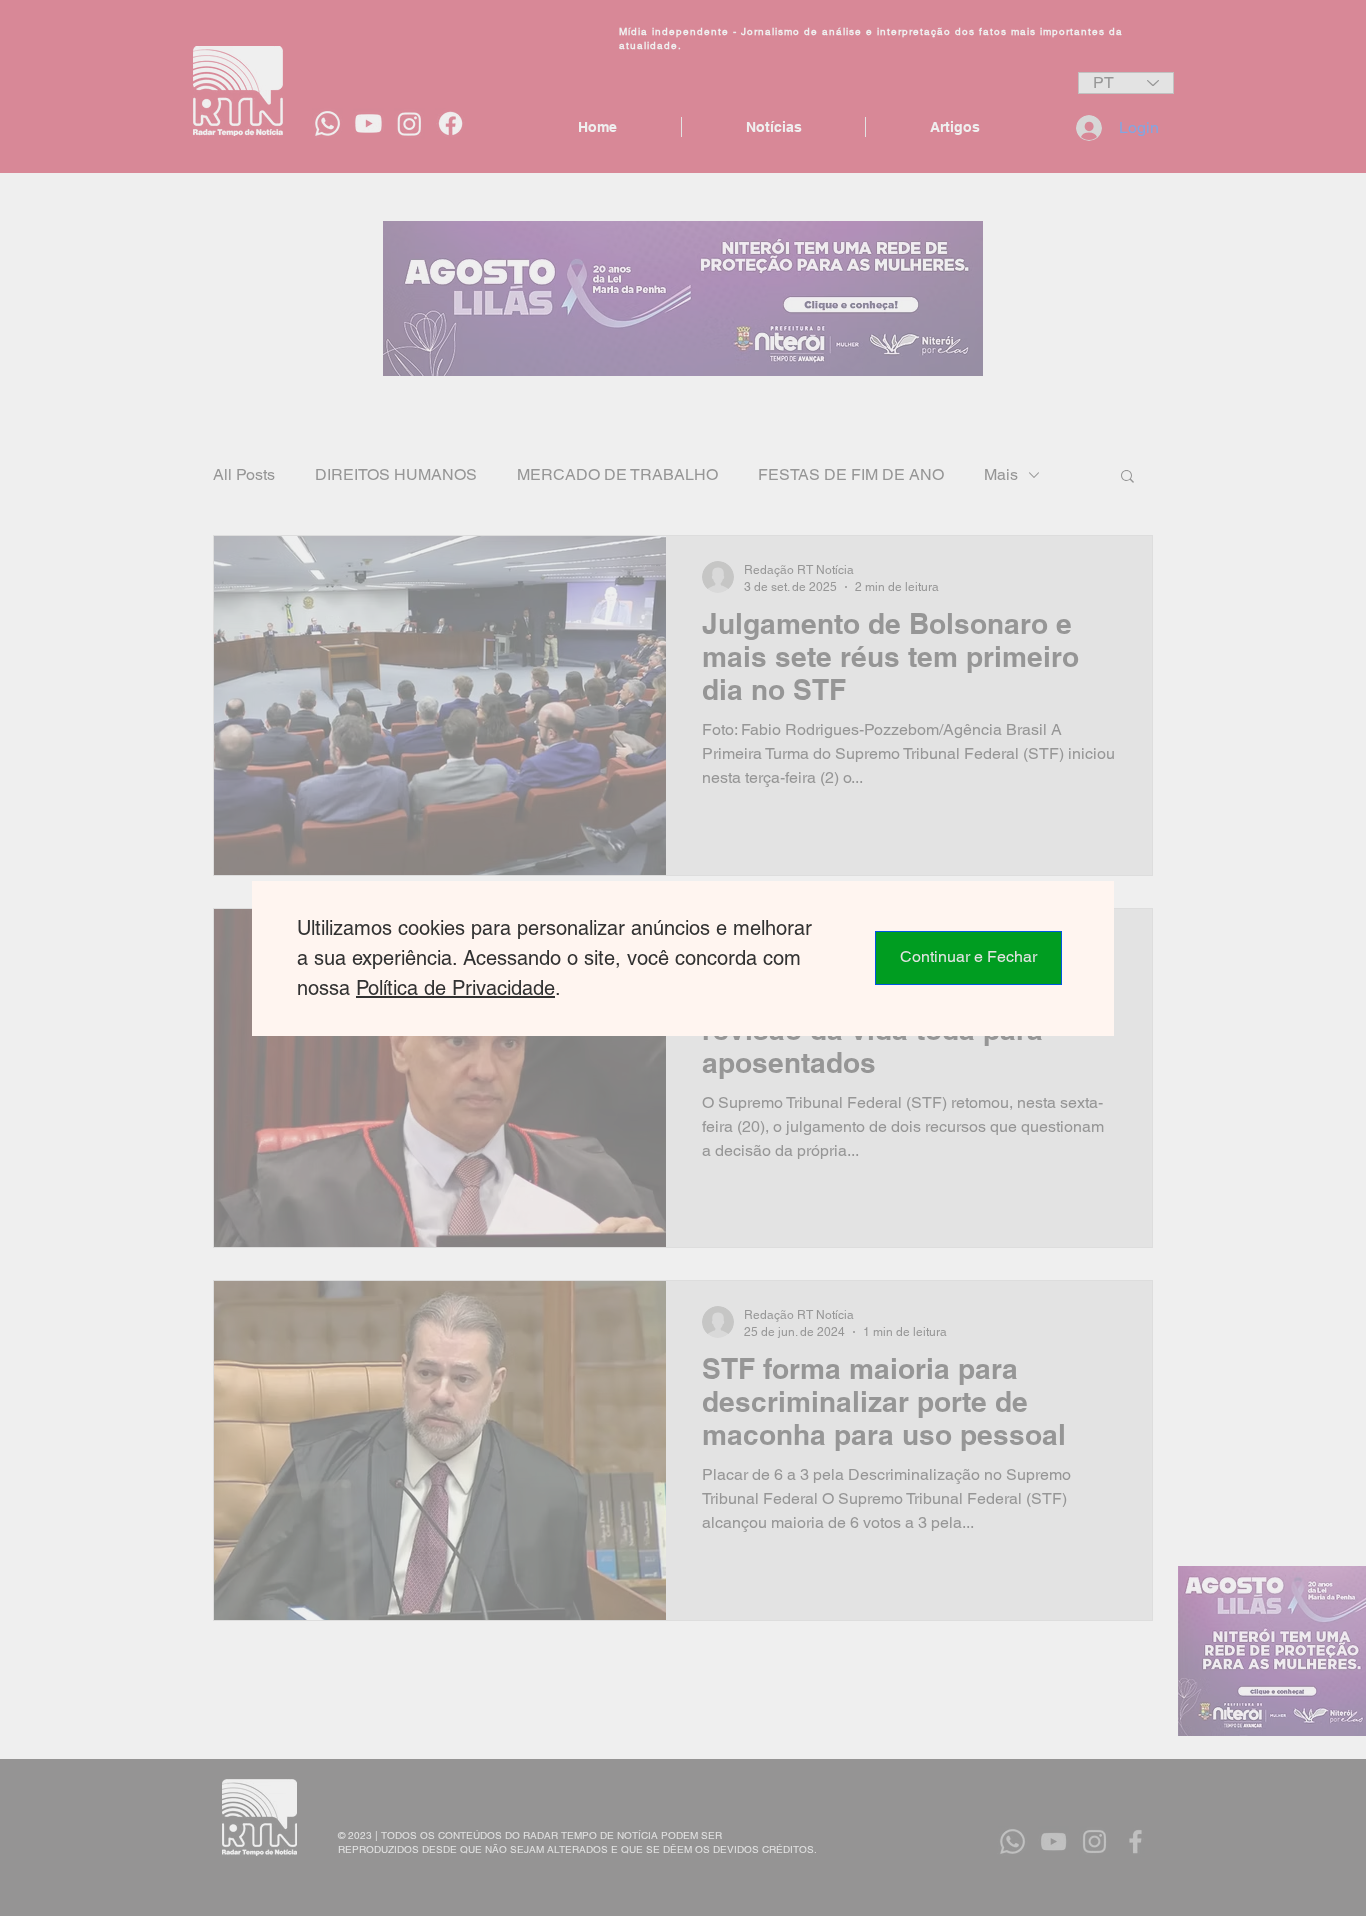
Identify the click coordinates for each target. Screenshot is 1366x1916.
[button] (968, 958)
